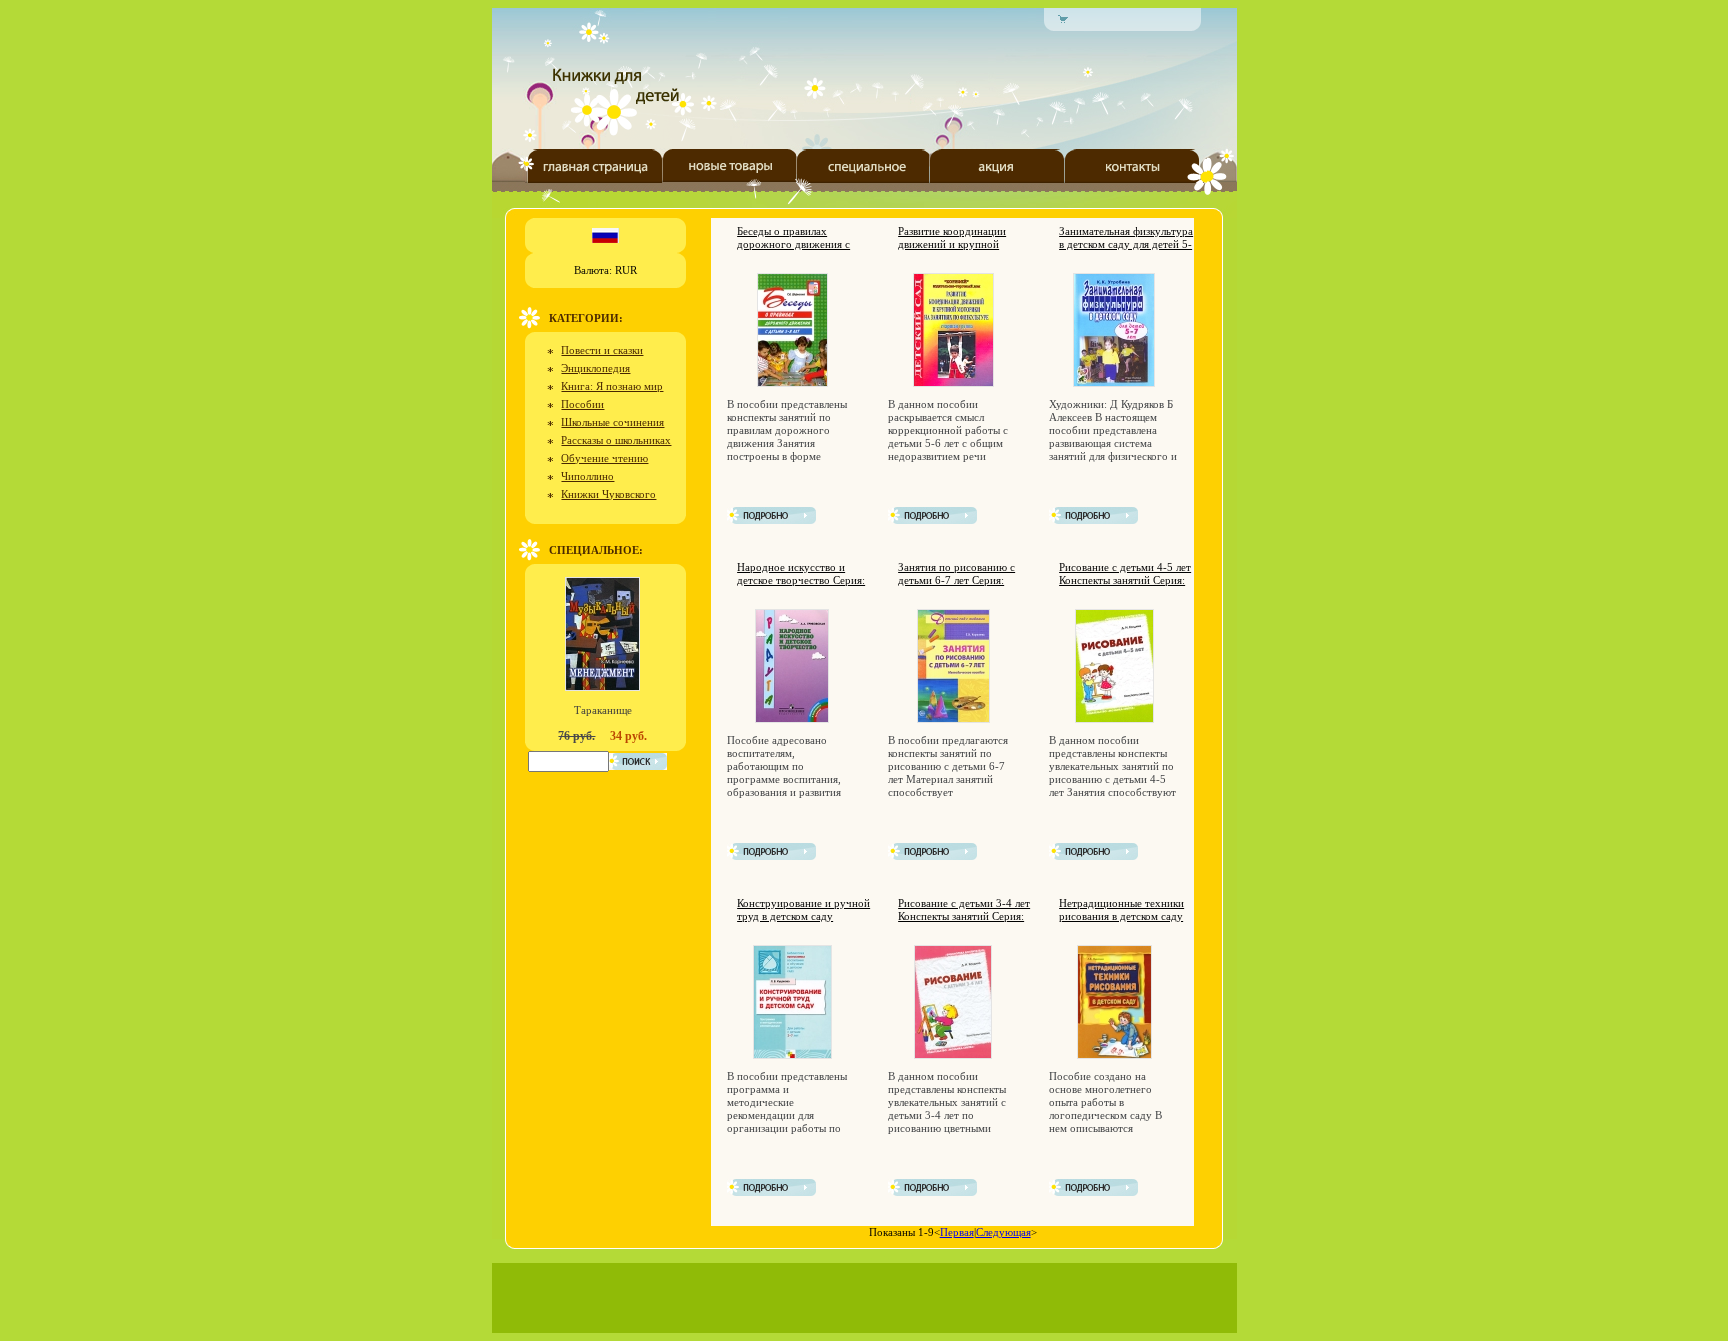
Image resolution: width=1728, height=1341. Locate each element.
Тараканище (603, 710)
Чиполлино (587, 476)
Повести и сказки (602, 350)
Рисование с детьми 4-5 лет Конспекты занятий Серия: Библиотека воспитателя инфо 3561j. (1125, 586)
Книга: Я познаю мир (612, 386)
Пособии (582, 404)
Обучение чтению (604, 458)
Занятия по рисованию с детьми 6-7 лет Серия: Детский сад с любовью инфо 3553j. (956, 586)
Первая (957, 1232)
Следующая (1003, 1232)
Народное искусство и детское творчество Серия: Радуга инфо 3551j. (801, 580)
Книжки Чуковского (608, 494)
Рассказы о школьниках (616, 440)
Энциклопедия (595, 368)
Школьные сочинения (612, 422)
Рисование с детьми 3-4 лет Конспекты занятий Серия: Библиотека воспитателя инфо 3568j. (964, 922)
